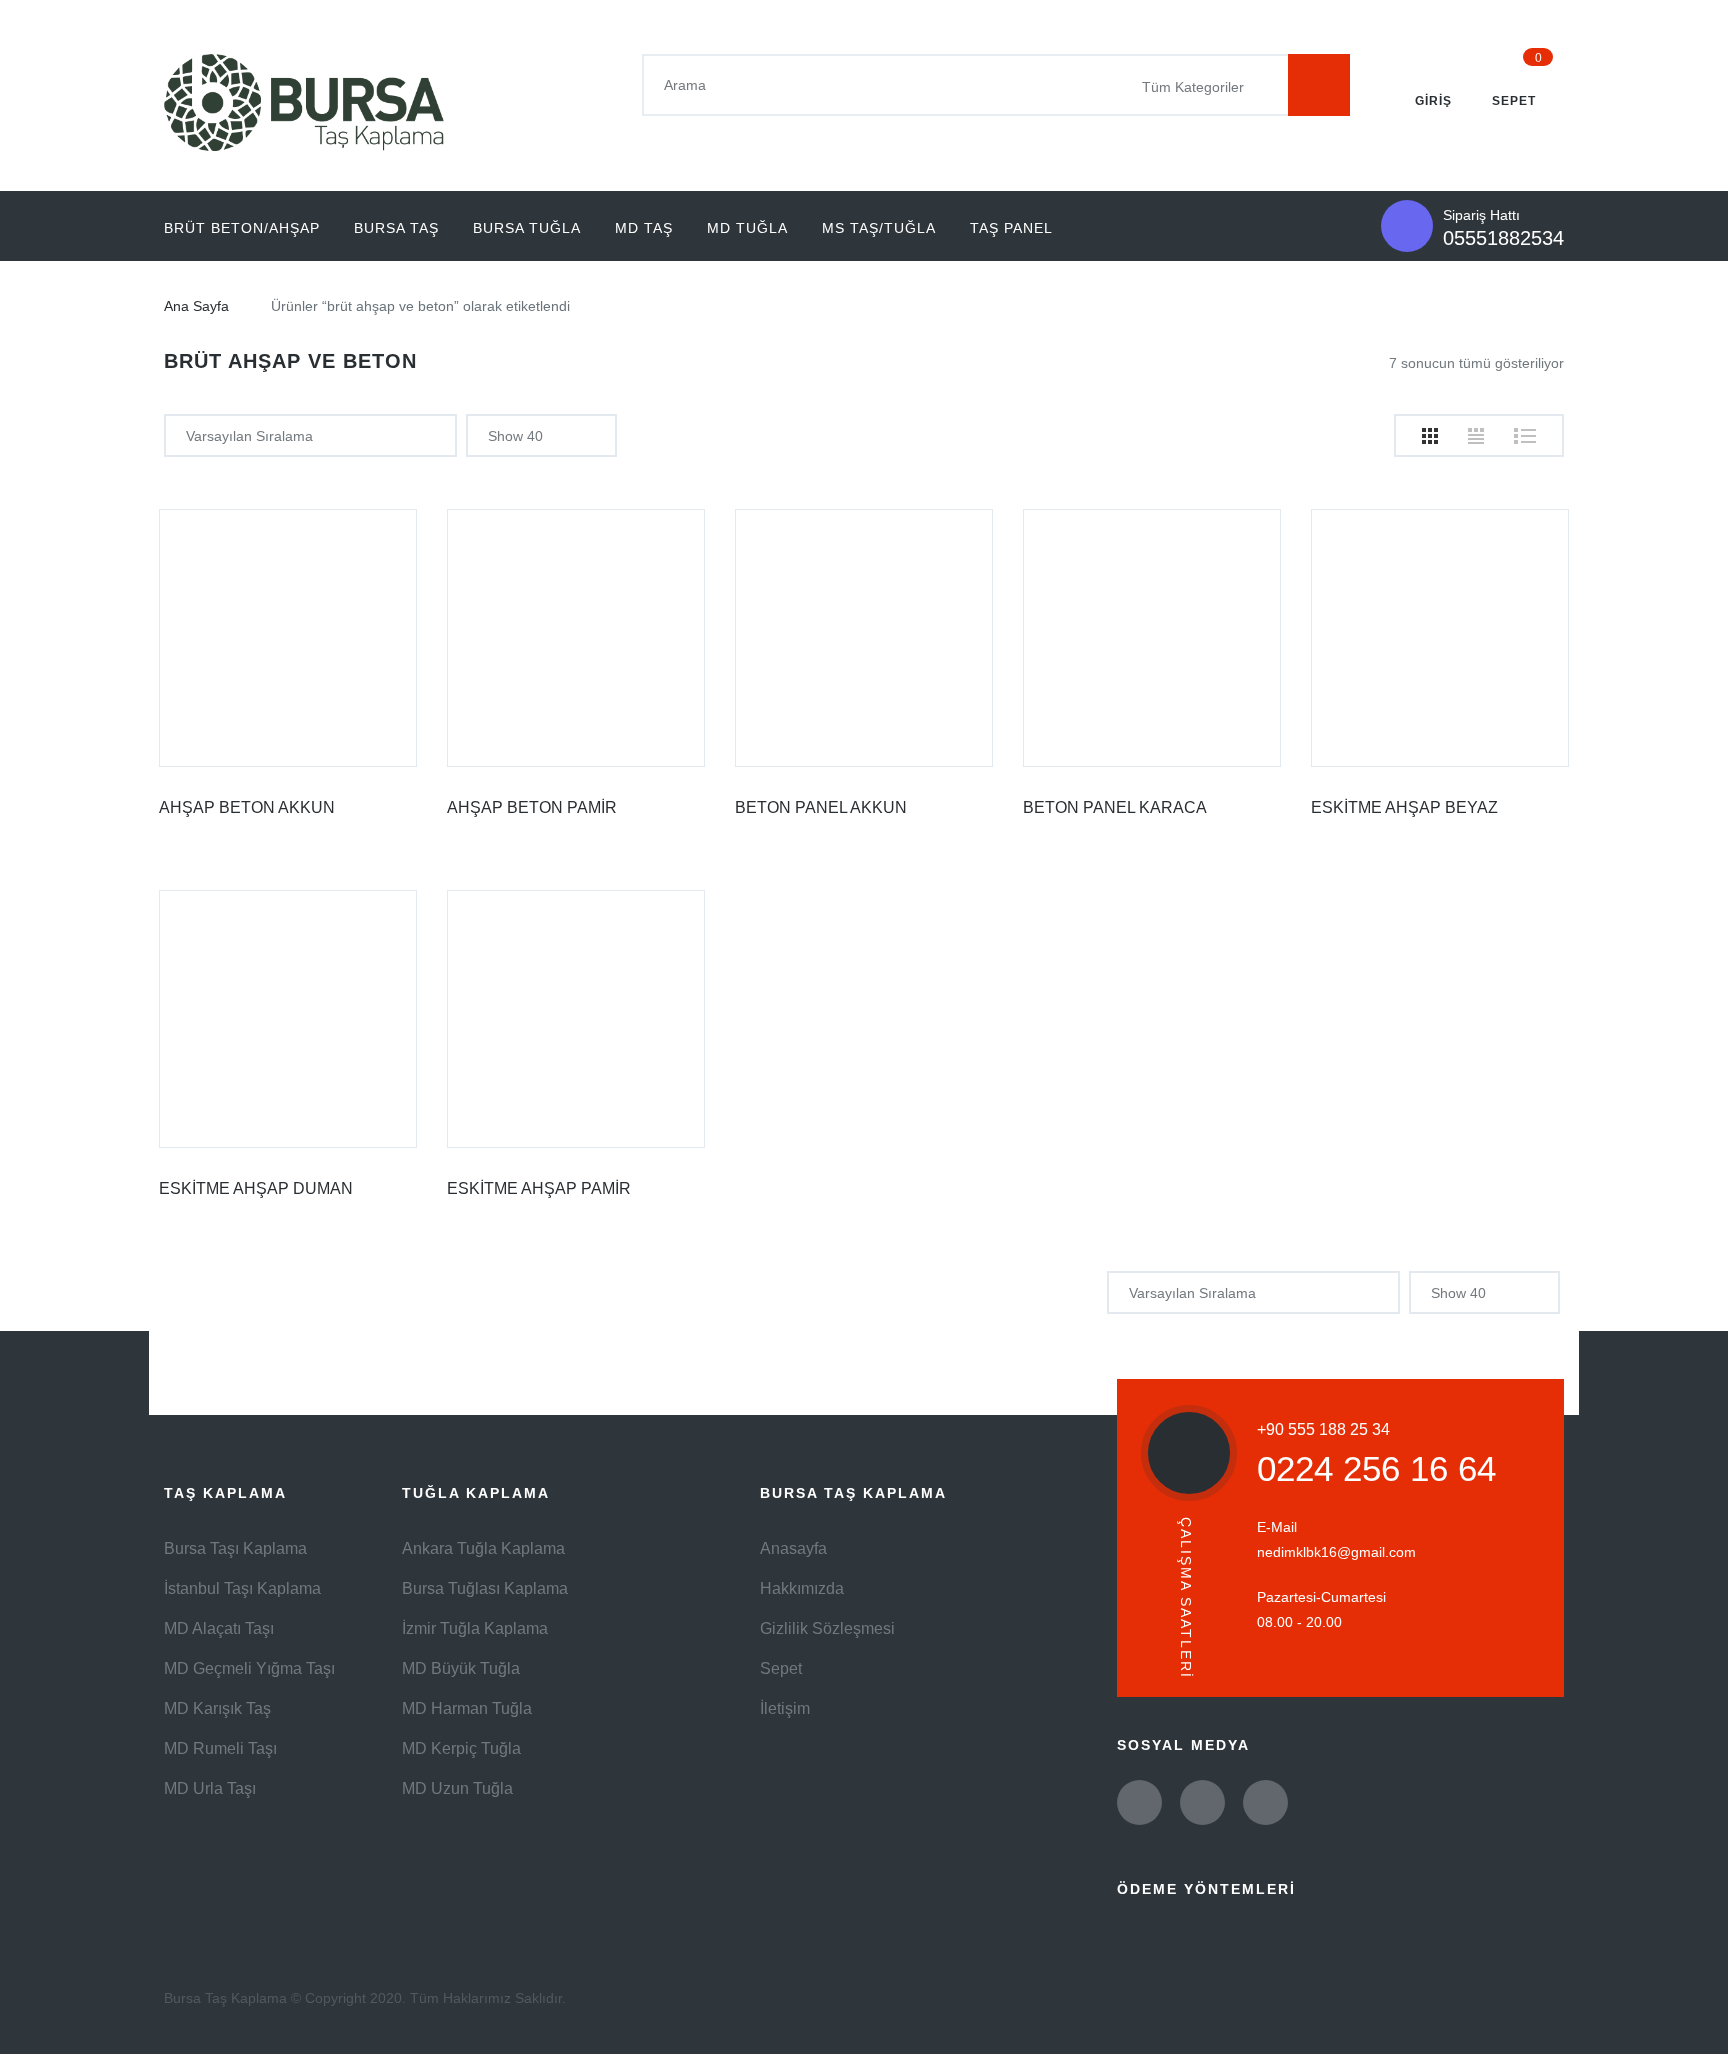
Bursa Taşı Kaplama (235, 1548)
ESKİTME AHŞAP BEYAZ (1404, 807)
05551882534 (1503, 238)
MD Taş (644, 228)
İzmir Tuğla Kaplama (475, 1628)
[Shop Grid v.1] (1430, 436)
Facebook (1202, 1802)
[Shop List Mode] (1525, 436)
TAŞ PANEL (1011, 228)
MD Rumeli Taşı (220, 1748)
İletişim (785, 1708)
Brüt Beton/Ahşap (242, 228)
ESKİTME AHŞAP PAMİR (539, 1188)
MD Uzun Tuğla (457, 1788)
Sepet (781, 1668)
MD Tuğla (747, 228)
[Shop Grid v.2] (1476, 436)
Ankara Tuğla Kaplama (483, 1548)
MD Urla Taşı (210, 1788)
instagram (1265, 1802)
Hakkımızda (802, 1588)
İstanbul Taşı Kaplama (242, 1588)
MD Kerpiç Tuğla (461, 1748)
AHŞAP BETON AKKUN (247, 807)
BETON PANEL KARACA (1115, 807)
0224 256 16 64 (1376, 1468)
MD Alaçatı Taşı (219, 1628)
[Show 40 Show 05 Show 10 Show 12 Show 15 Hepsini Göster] (541, 435)
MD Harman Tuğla (467, 1708)
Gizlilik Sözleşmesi (827, 1628)
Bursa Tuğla (527, 228)
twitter (1139, 1802)
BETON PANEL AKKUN (821, 807)
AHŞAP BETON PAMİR (532, 807)
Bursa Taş (396, 228)
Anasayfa (793, 1548)
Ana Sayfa (196, 306)
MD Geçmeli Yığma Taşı (249, 1668)
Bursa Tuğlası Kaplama (485, 1588)
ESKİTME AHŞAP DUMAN (256, 1188)
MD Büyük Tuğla (461, 1668)
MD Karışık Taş (217, 1708)
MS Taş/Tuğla (879, 228)
